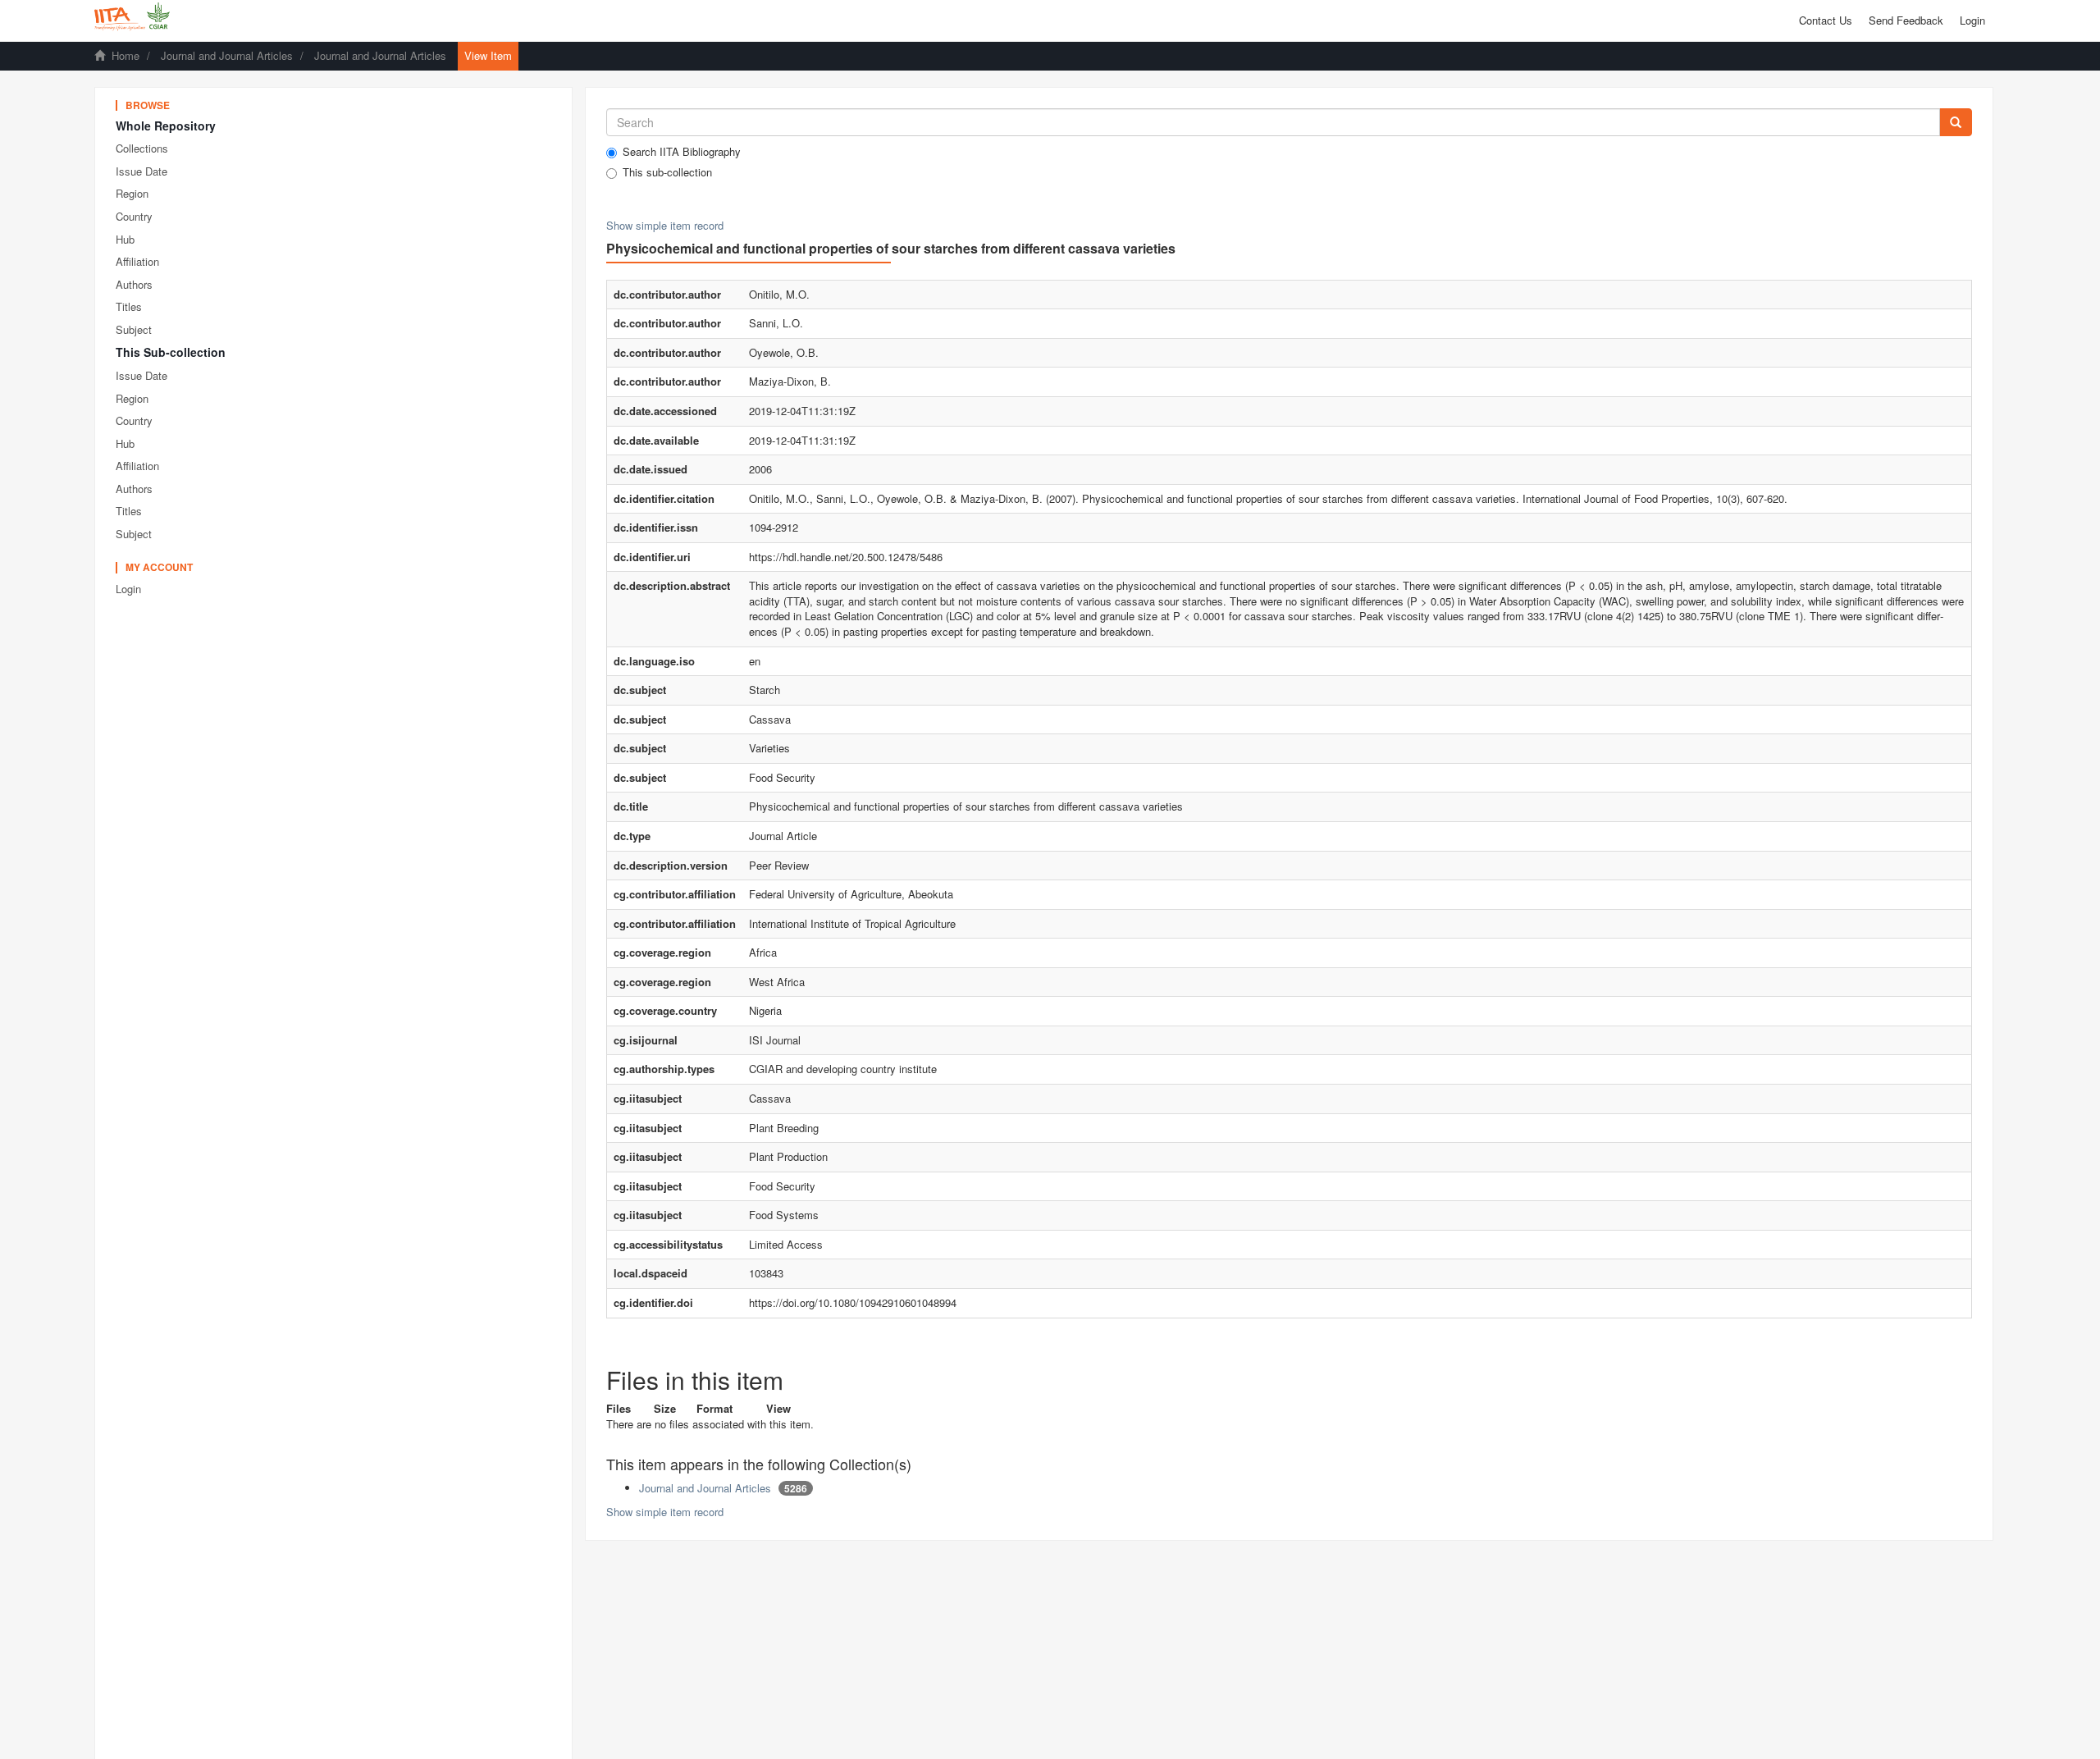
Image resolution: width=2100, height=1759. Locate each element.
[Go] (1956, 122)
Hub (125, 239)
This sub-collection (667, 172)
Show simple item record (665, 225)
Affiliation (137, 261)
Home (126, 55)
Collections (142, 148)
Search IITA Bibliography (682, 152)
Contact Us (1826, 20)
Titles (129, 306)
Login (128, 589)
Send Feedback (1906, 20)
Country (134, 216)
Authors (134, 284)
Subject (134, 329)
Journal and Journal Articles (227, 55)
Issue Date (142, 171)
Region (132, 193)
